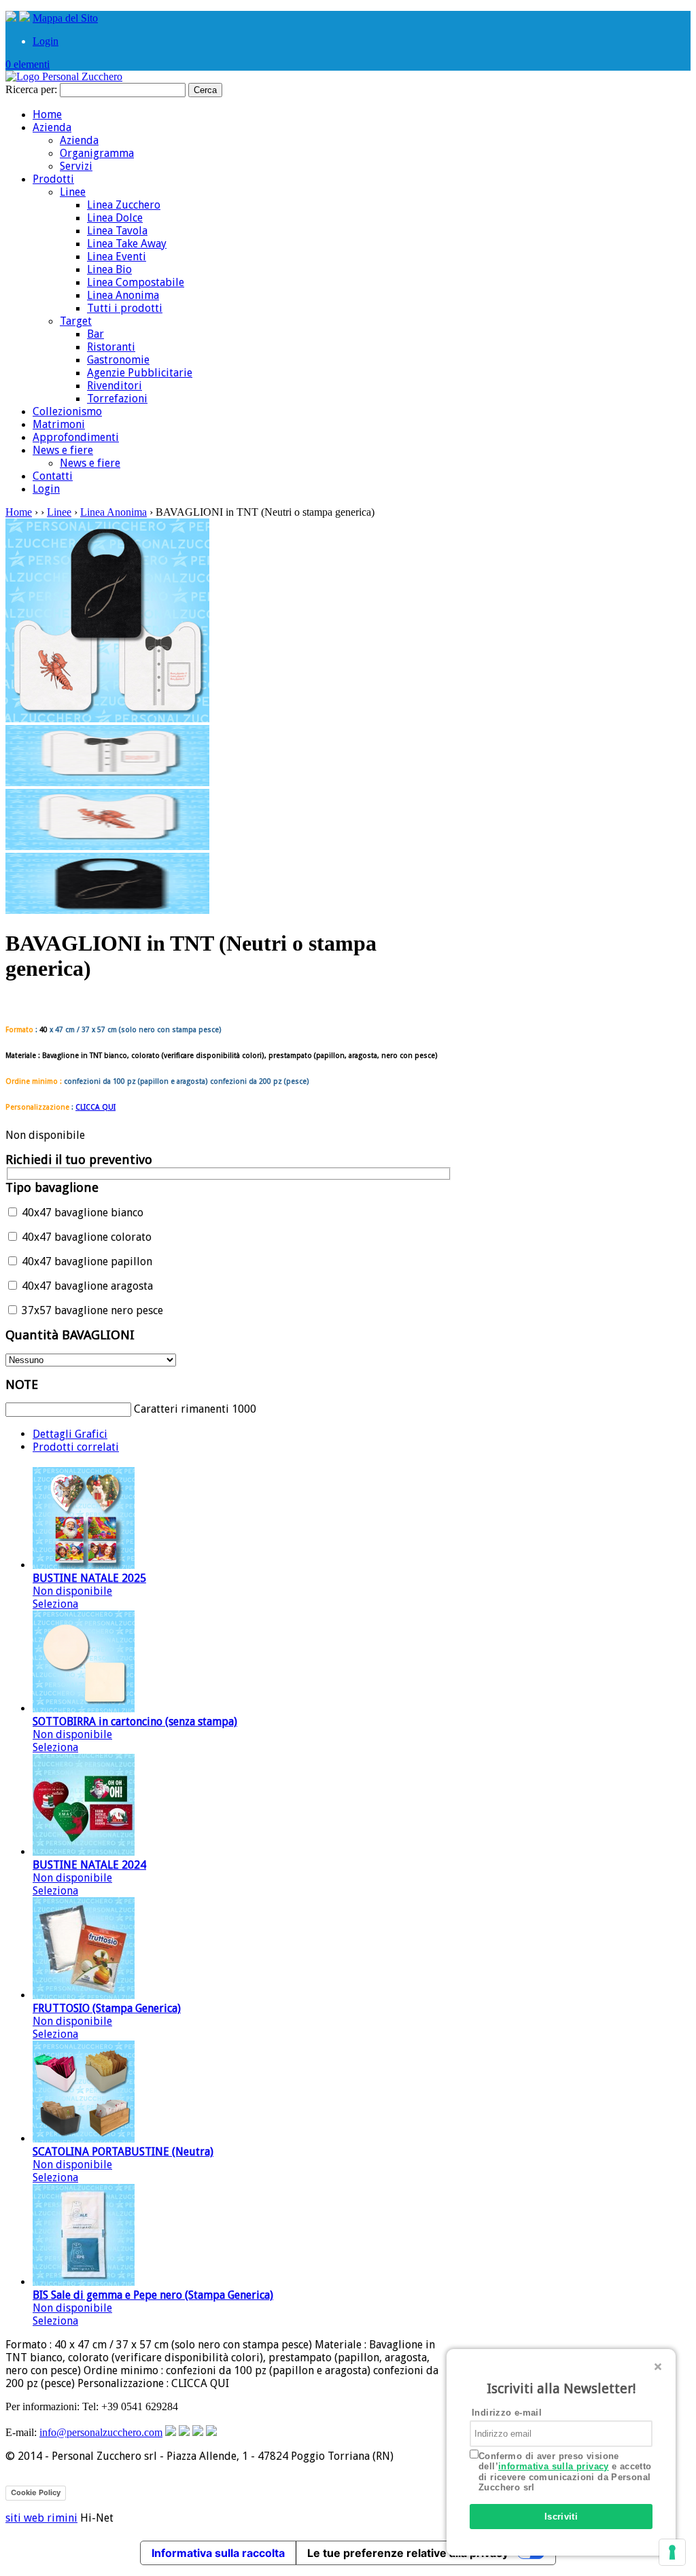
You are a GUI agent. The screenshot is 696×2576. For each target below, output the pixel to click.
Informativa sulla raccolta (218, 2553)
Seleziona (55, 1604)
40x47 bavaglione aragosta (86, 1286)
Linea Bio (109, 269)
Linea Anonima (123, 295)
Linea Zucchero (124, 205)
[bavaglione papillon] (107, 782)
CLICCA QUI (95, 1107)
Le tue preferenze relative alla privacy (408, 2553)
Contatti (53, 476)
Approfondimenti (76, 437)
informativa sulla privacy (554, 2466)
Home (47, 114)
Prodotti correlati (76, 1447)
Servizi (76, 166)
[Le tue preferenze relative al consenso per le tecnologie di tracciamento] (672, 2552)
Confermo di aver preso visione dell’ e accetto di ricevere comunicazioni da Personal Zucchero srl (565, 2472)
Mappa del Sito (65, 18)
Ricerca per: (31, 89)
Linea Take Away (127, 244)
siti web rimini (41, 2518)
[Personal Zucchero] (64, 76)
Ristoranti (111, 347)
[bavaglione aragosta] (107, 846)
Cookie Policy (36, 2492)
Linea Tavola (117, 231)
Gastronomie (118, 360)
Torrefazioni (117, 399)
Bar (95, 334)
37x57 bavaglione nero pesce (91, 1310)
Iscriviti (561, 2517)
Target (76, 321)
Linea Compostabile (136, 282)
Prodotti (53, 179)
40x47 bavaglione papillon (86, 1261)
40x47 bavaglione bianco (81, 1213)
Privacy (85, 2492)
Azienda (52, 127)
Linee (73, 192)
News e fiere (63, 450)
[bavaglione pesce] (107, 910)
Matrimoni (59, 424)
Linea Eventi (117, 257)
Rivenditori (115, 386)
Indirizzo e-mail (507, 2413)
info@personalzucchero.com (101, 2432)
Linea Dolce (115, 218)
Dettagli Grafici (70, 1434)
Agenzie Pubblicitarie (140, 373)
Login (46, 41)
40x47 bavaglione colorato (85, 1237)
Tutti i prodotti (125, 308)
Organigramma (97, 153)
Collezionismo (67, 411)
